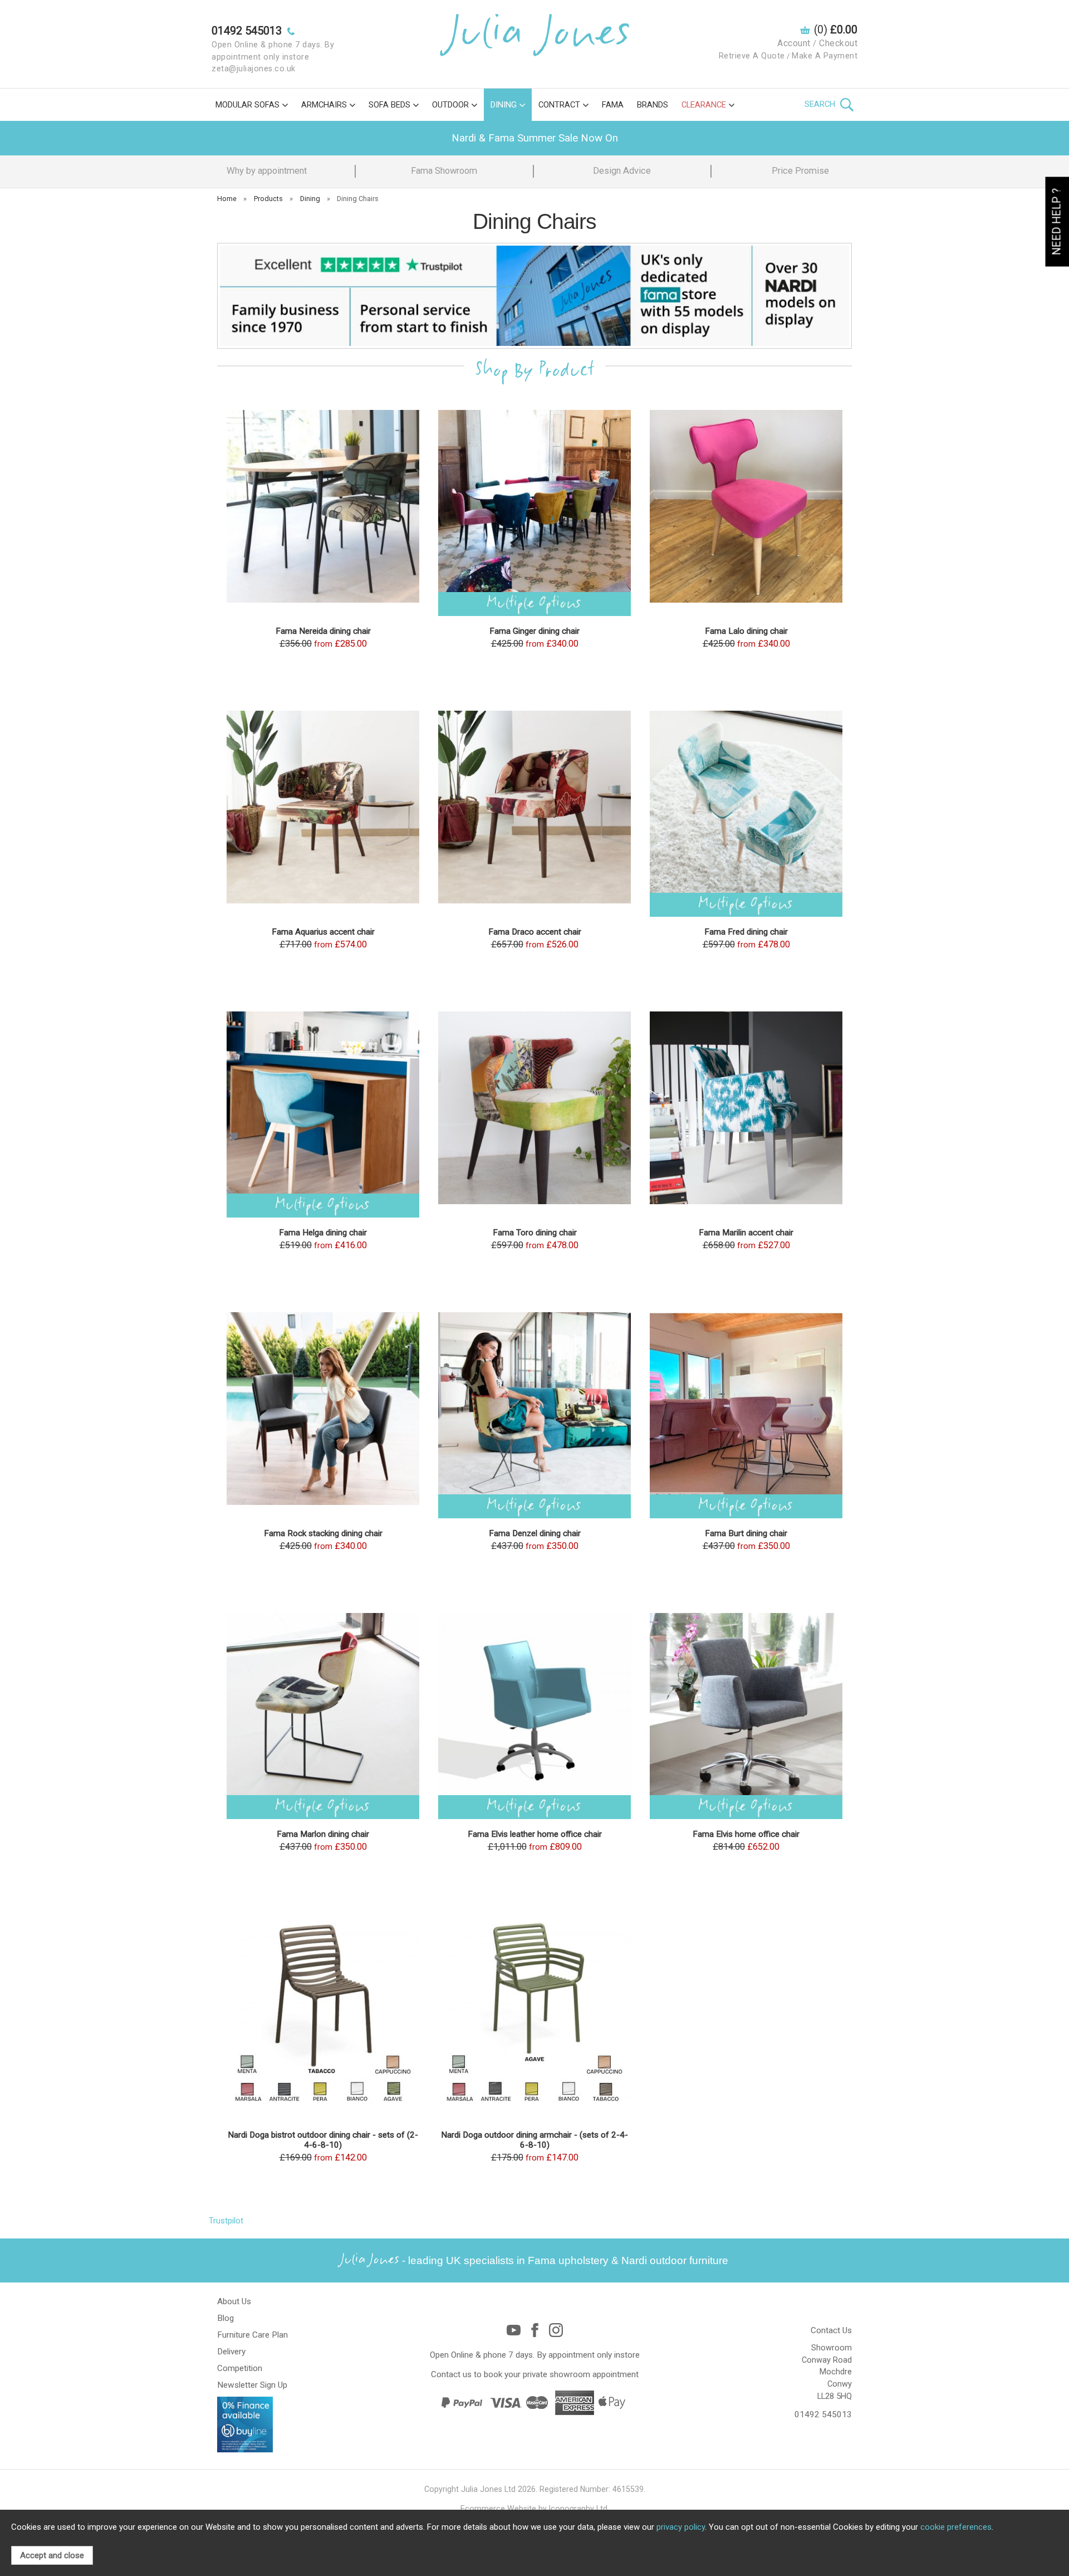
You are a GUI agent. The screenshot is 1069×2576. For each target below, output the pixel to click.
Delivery (231, 2352)
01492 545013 (823, 2414)
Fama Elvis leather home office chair (535, 1834)
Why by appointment (267, 171)
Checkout (838, 43)
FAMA (613, 105)
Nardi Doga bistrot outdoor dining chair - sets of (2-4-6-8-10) (323, 2140)
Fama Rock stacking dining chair (323, 1533)
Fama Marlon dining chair (323, 1834)
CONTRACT (559, 105)
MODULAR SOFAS (247, 105)
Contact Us (831, 2330)
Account (794, 43)
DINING (504, 105)
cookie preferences (956, 2527)
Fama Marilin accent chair (746, 1233)
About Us (234, 2301)
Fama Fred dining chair (746, 932)
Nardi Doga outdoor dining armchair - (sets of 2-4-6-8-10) (534, 2140)
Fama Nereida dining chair (323, 631)
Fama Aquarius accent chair (323, 932)
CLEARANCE (704, 105)
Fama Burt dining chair (746, 1533)
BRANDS (653, 105)
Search (821, 104)
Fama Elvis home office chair (746, 1834)
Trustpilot (226, 2221)
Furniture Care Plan (252, 2335)
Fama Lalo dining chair (746, 631)
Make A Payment (825, 56)
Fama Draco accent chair (535, 932)
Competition (240, 2368)
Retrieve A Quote (752, 56)
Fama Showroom (444, 171)
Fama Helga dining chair (323, 1233)
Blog (225, 2318)
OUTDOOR (450, 105)
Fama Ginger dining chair (534, 631)
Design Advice (622, 171)
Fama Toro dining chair (535, 1233)
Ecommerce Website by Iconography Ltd (534, 2509)
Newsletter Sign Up (252, 2385)
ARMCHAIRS (324, 105)
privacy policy (681, 2527)
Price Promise (800, 171)
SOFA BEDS (389, 105)
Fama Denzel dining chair (535, 1533)
